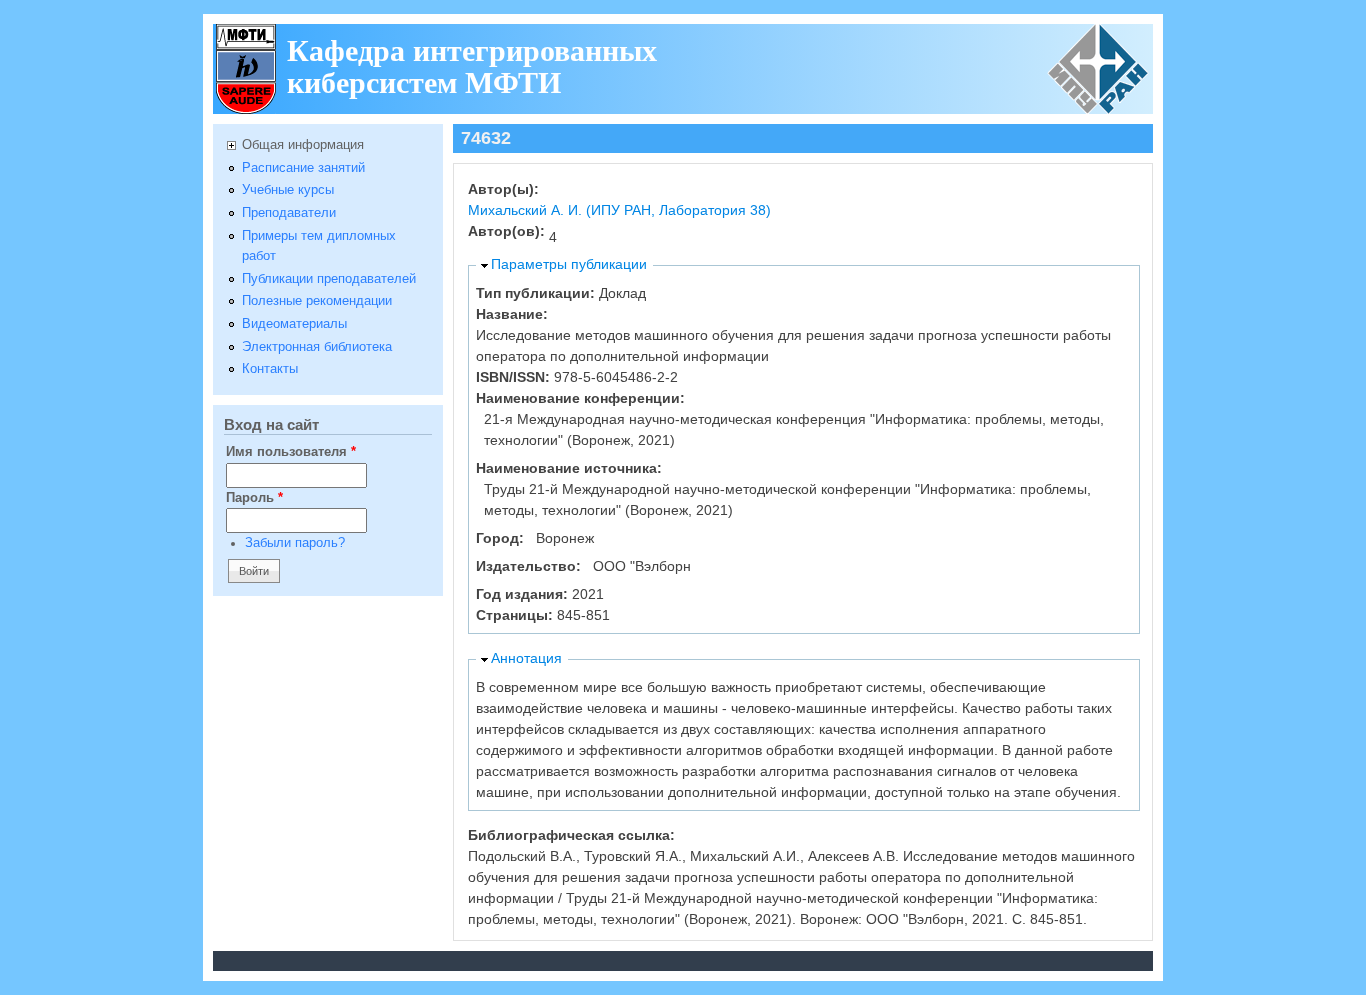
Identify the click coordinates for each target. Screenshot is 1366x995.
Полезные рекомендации (317, 301)
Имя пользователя (291, 452)
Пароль (254, 498)
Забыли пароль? (295, 543)
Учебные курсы (288, 190)
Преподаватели (289, 213)
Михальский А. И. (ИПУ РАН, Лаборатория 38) (619, 210)
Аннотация (526, 658)
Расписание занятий (303, 168)
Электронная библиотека (317, 347)
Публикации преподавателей (329, 279)
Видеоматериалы (294, 324)
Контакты (270, 369)
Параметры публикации (569, 264)
